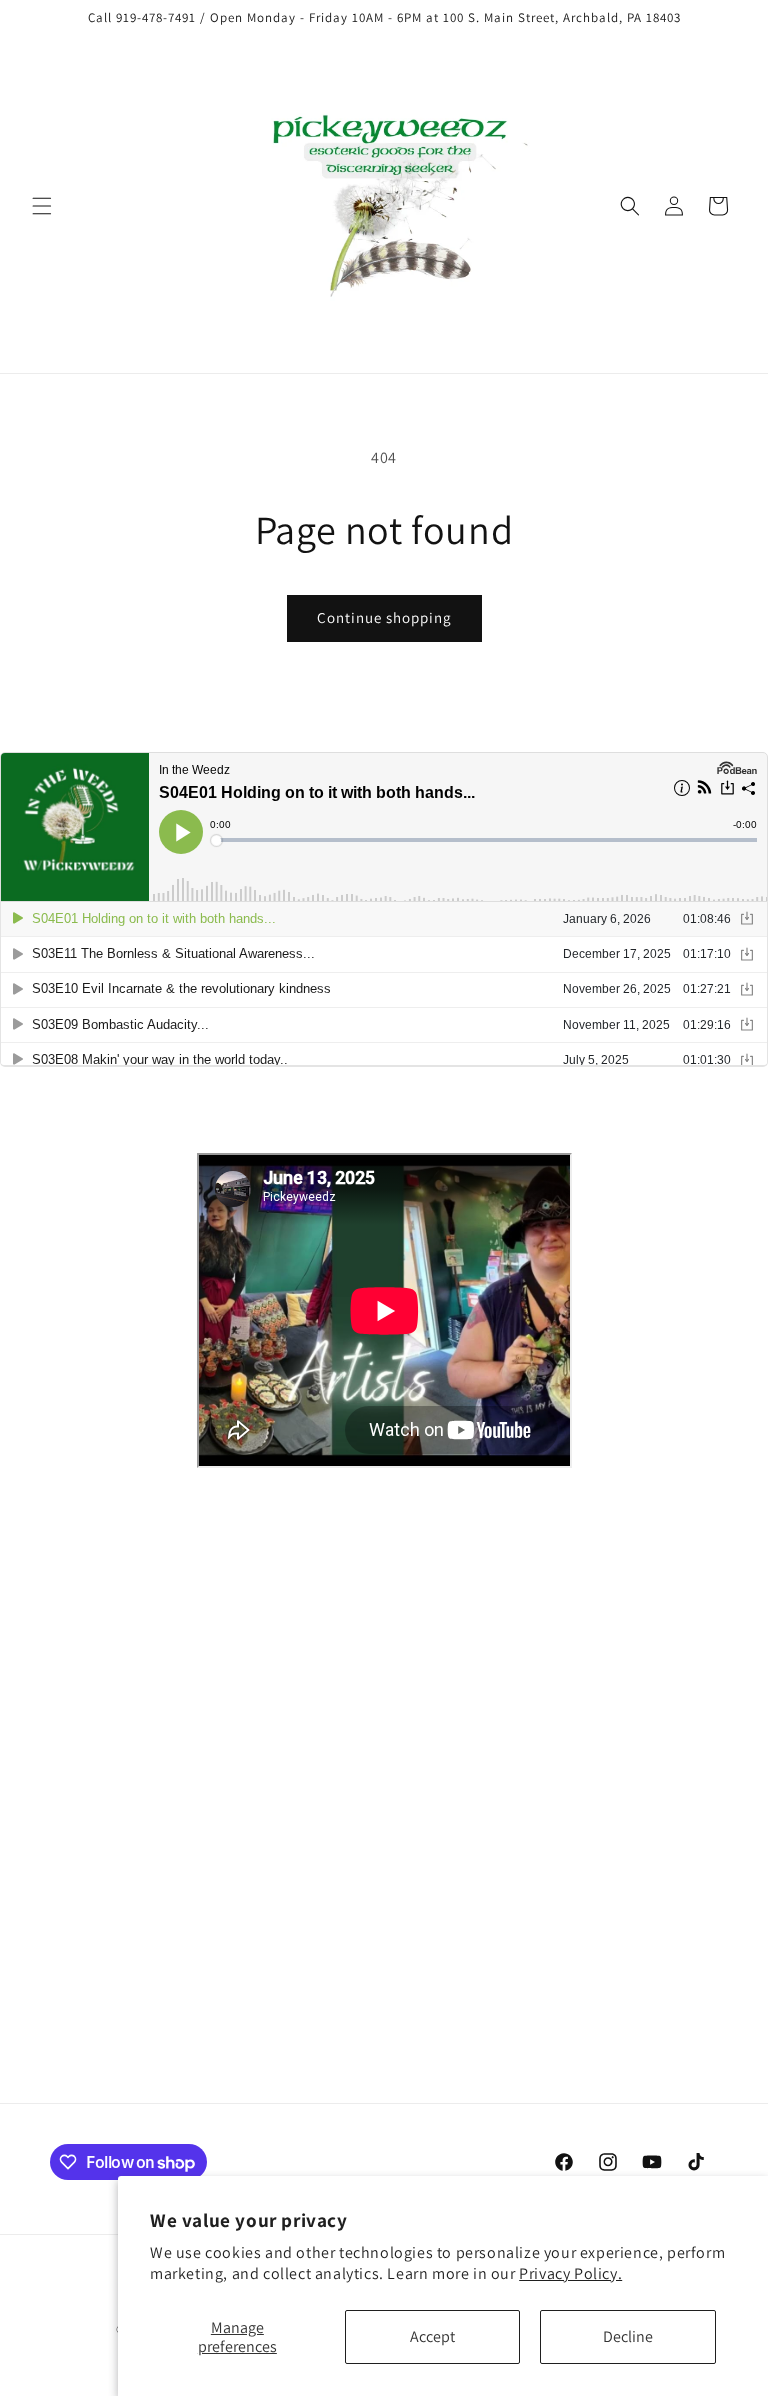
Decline (628, 2336)
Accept (432, 2336)
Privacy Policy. (570, 2273)
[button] (42, 206)
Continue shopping (384, 617)
